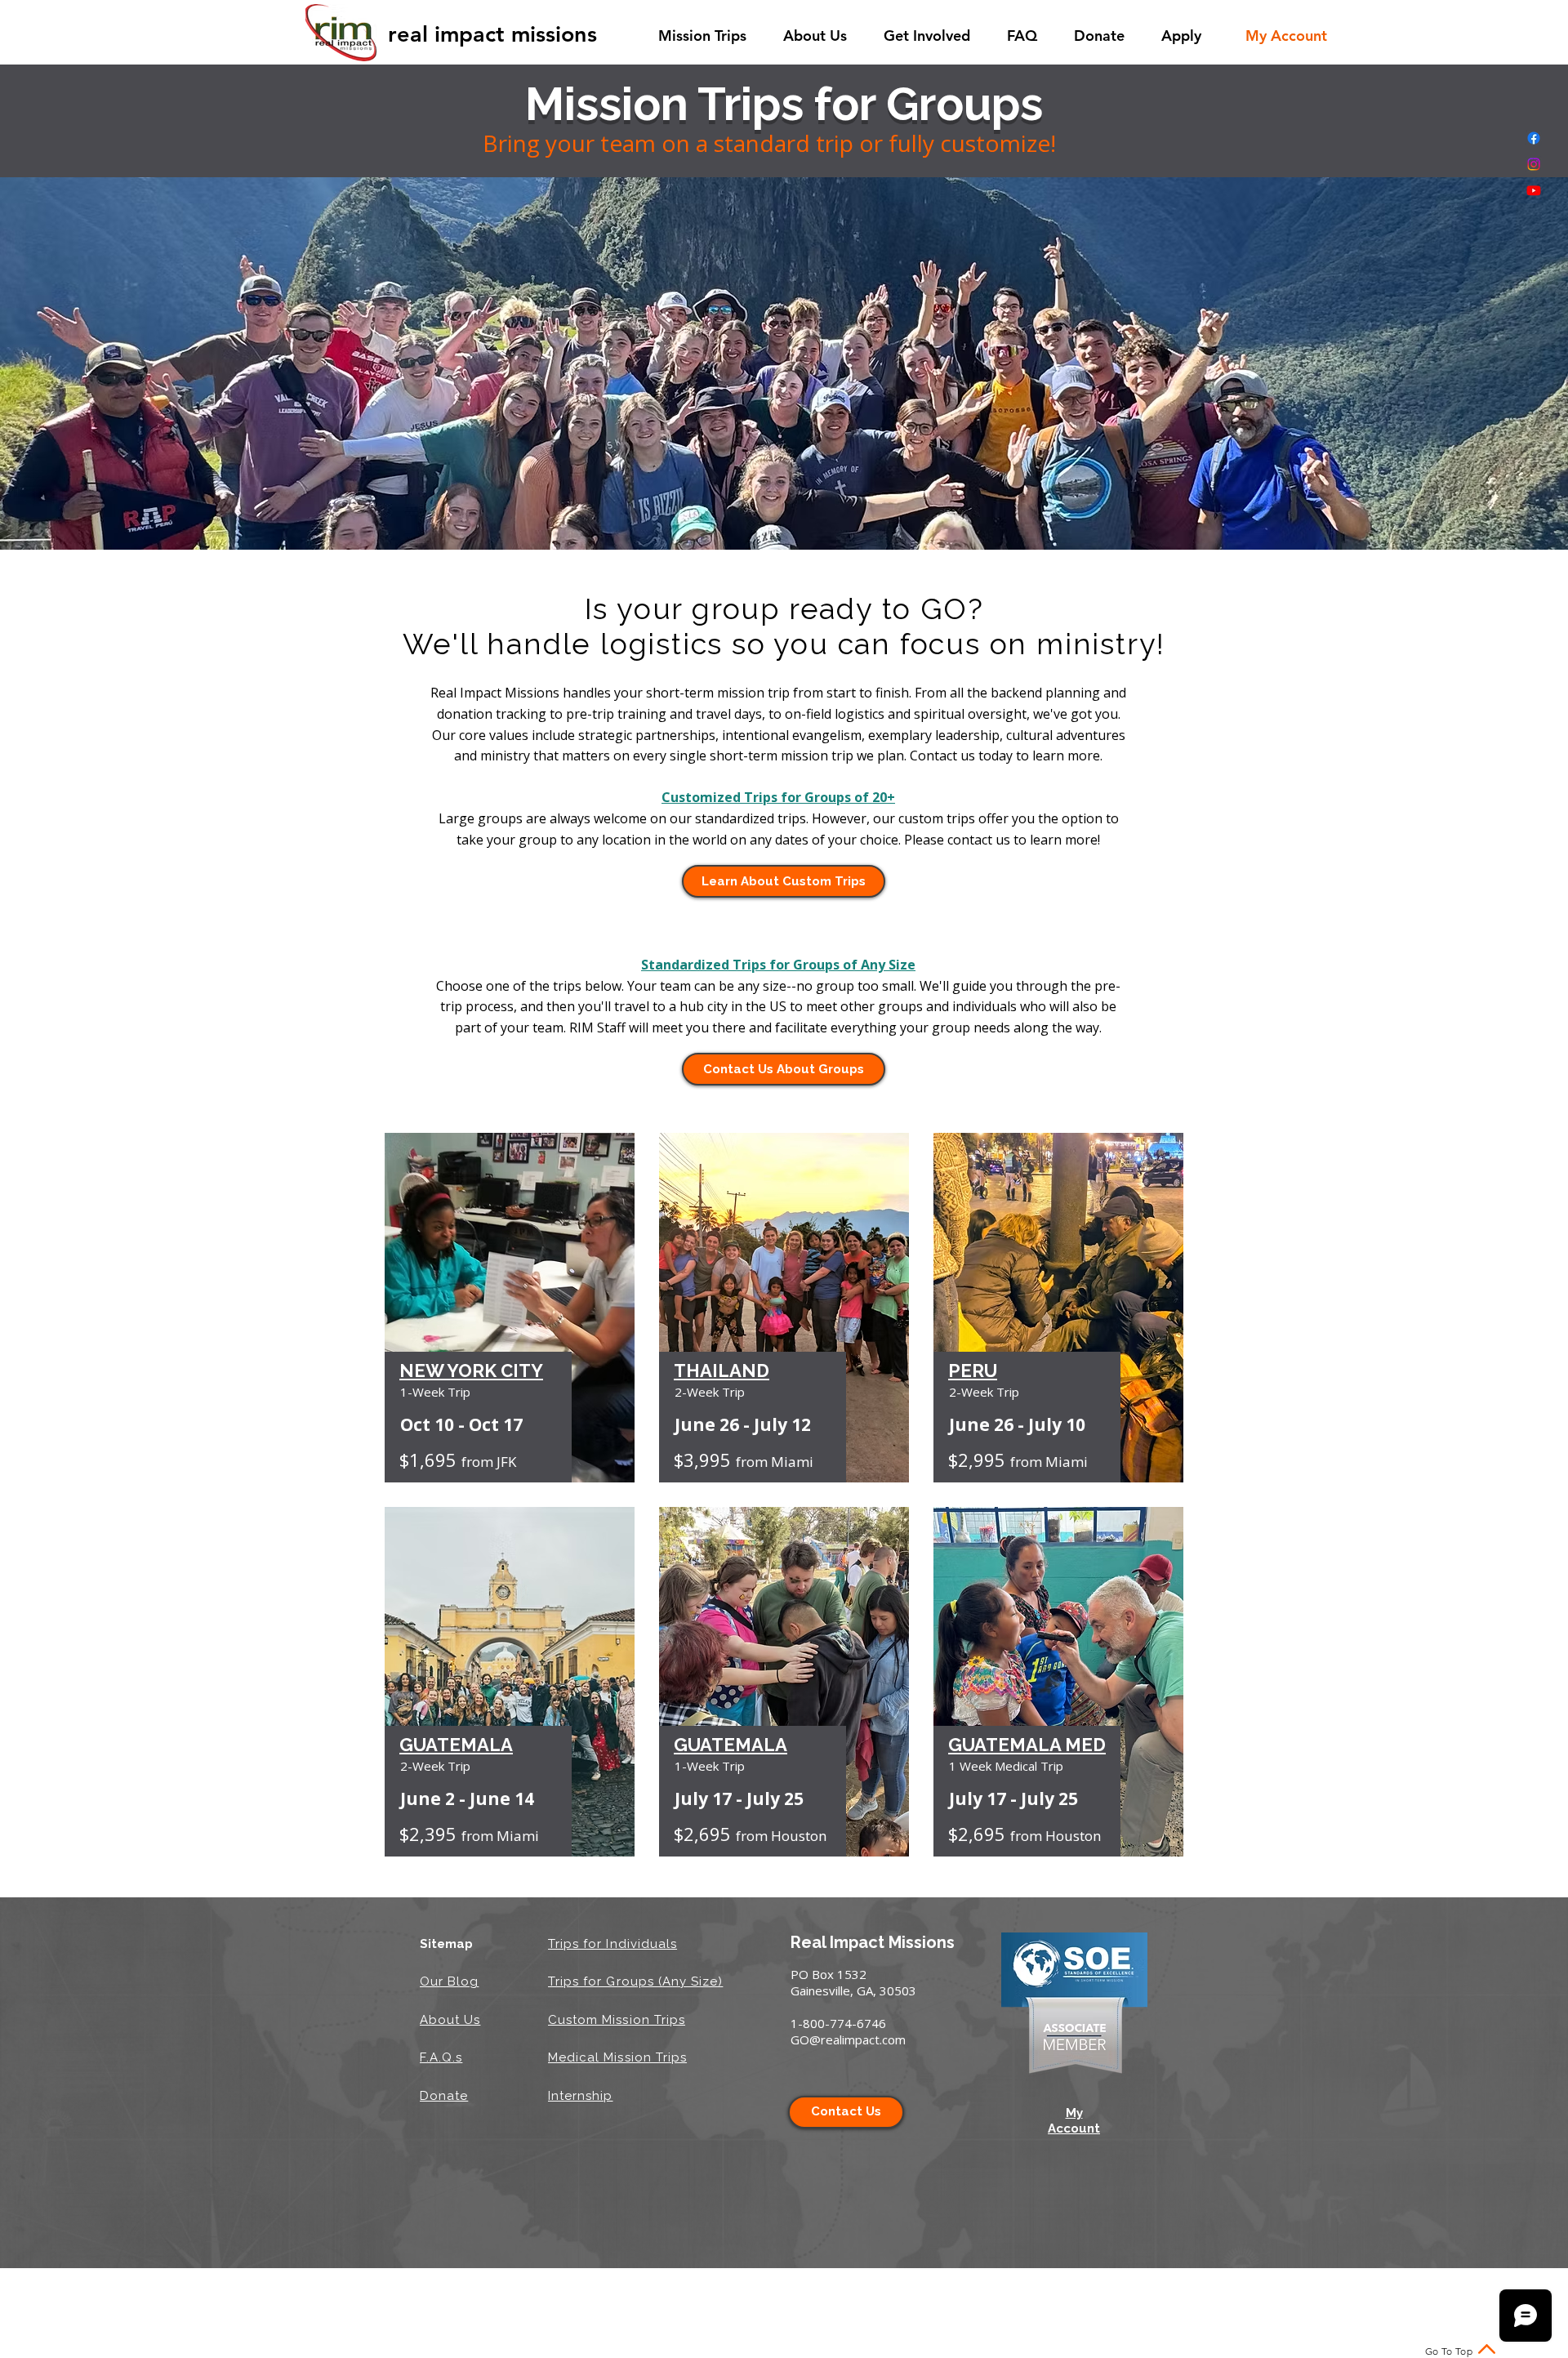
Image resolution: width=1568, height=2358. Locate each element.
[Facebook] (1534, 138)
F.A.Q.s (441, 2057)
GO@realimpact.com (848, 2039)
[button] (708, 36)
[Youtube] (1534, 190)
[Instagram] (1534, 164)
